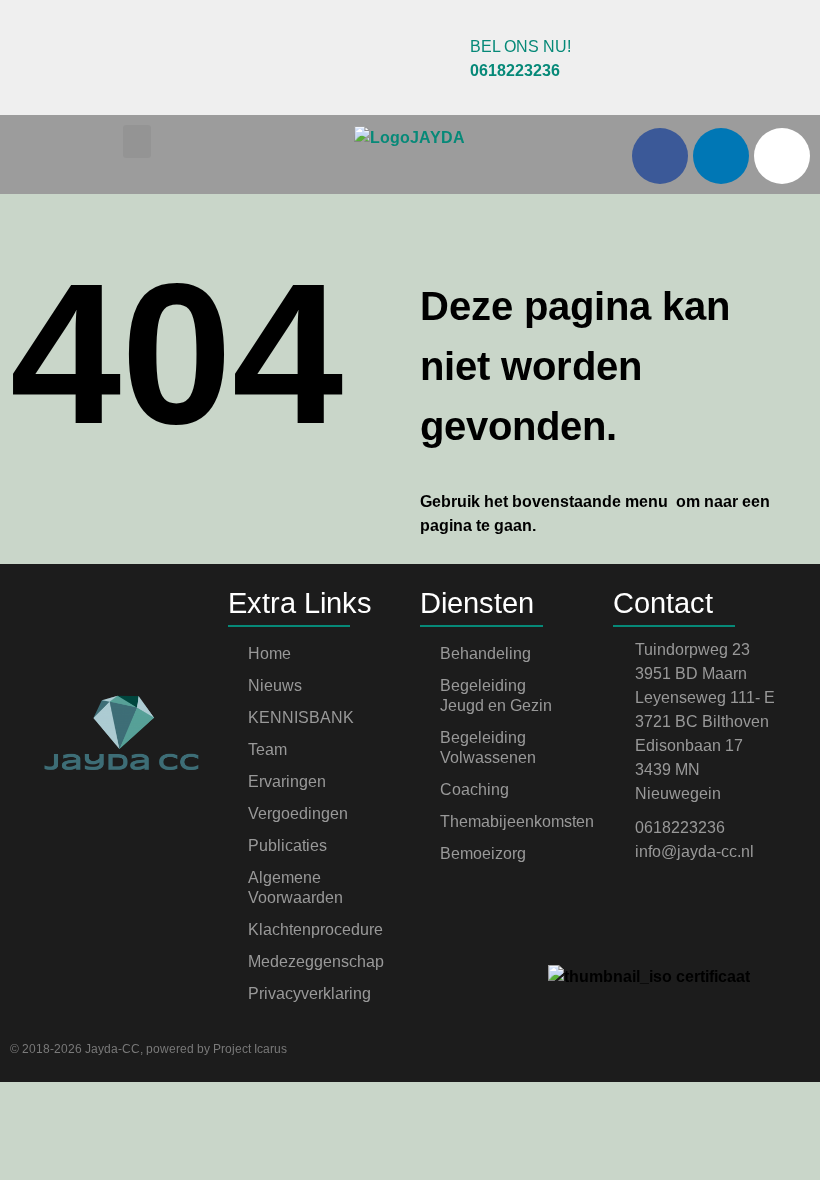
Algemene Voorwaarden (295, 887)
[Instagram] (782, 156)
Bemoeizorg (483, 853)
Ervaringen (287, 781)
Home (269, 653)
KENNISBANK (301, 717)
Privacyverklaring (309, 993)
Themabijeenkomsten (516, 821)
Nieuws (275, 685)
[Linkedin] (721, 156)
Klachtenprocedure (315, 929)
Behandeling (485, 653)
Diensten (477, 603)
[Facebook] (660, 156)
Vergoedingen (298, 813)
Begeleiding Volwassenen (488, 747)
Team (267, 749)
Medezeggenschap (316, 961)
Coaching (474, 789)
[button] (137, 141)
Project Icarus (250, 1049)
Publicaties (287, 845)
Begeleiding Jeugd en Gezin (496, 695)
